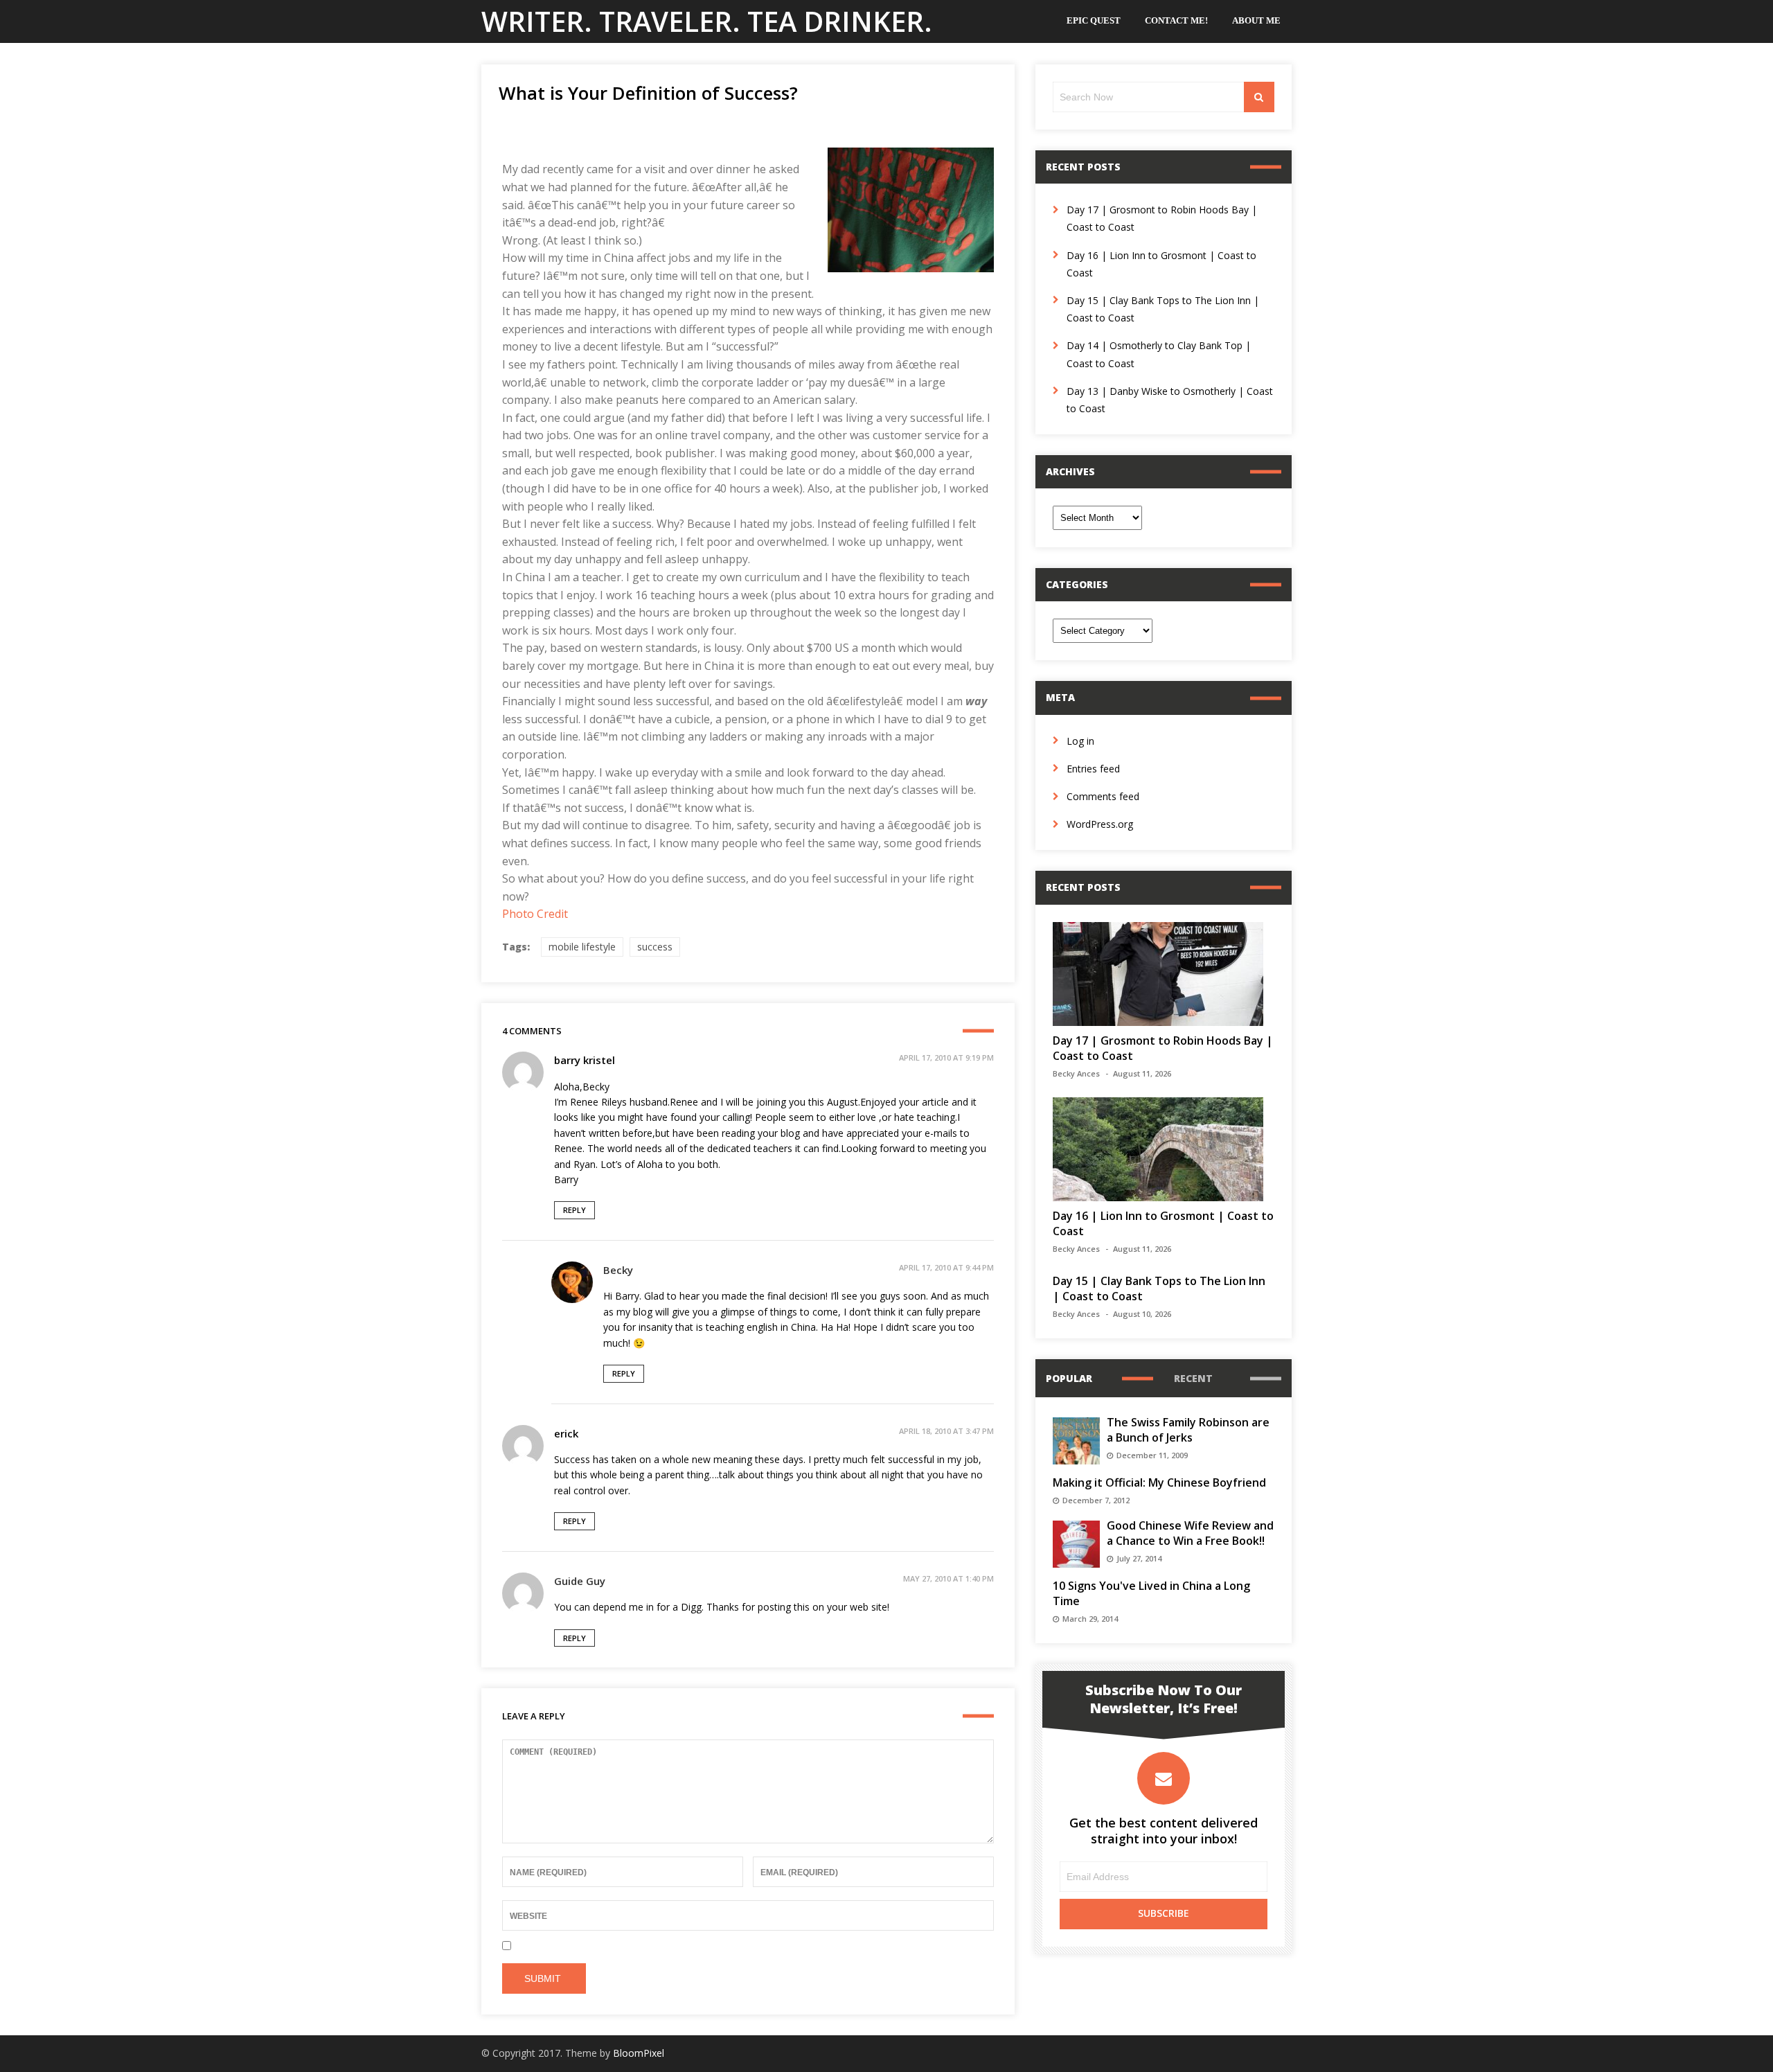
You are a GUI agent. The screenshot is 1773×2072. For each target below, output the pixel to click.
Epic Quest (1094, 20)
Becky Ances (1076, 1073)
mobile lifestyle (582, 947)
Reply (574, 1210)
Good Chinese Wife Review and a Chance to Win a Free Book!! (1190, 1533)
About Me (1256, 20)
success (655, 947)
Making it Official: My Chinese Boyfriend (1159, 1482)
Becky (618, 1270)
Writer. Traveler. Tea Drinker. (707, 21)
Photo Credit (535, 914)
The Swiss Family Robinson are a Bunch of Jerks (1188, 1430)
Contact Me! (1176, 20)
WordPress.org (1100, 824)
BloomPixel (639, 2053)
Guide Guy (580, 1581)
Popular (1069, 1378)
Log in (1080, 741)
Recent (1193, 1378)
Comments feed (1103, 796)
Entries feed (1093, 769)
